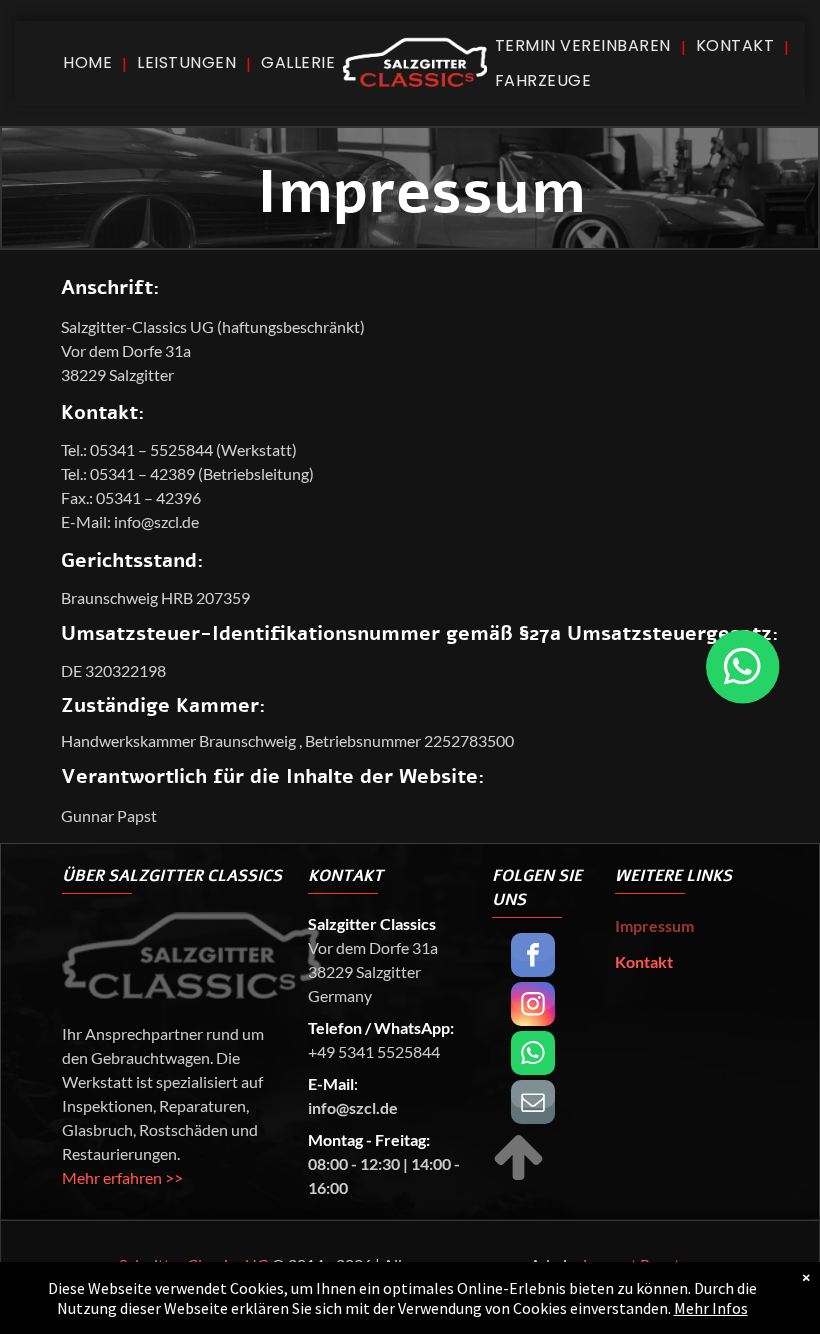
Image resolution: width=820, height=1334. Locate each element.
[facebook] (533, 957)
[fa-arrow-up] (518, 1177)
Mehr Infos (711, 1308)
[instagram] (533, 1006)
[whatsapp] (533, 1055)
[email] (533, 1104)
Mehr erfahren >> (122, 1177)
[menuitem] (90, 62)
